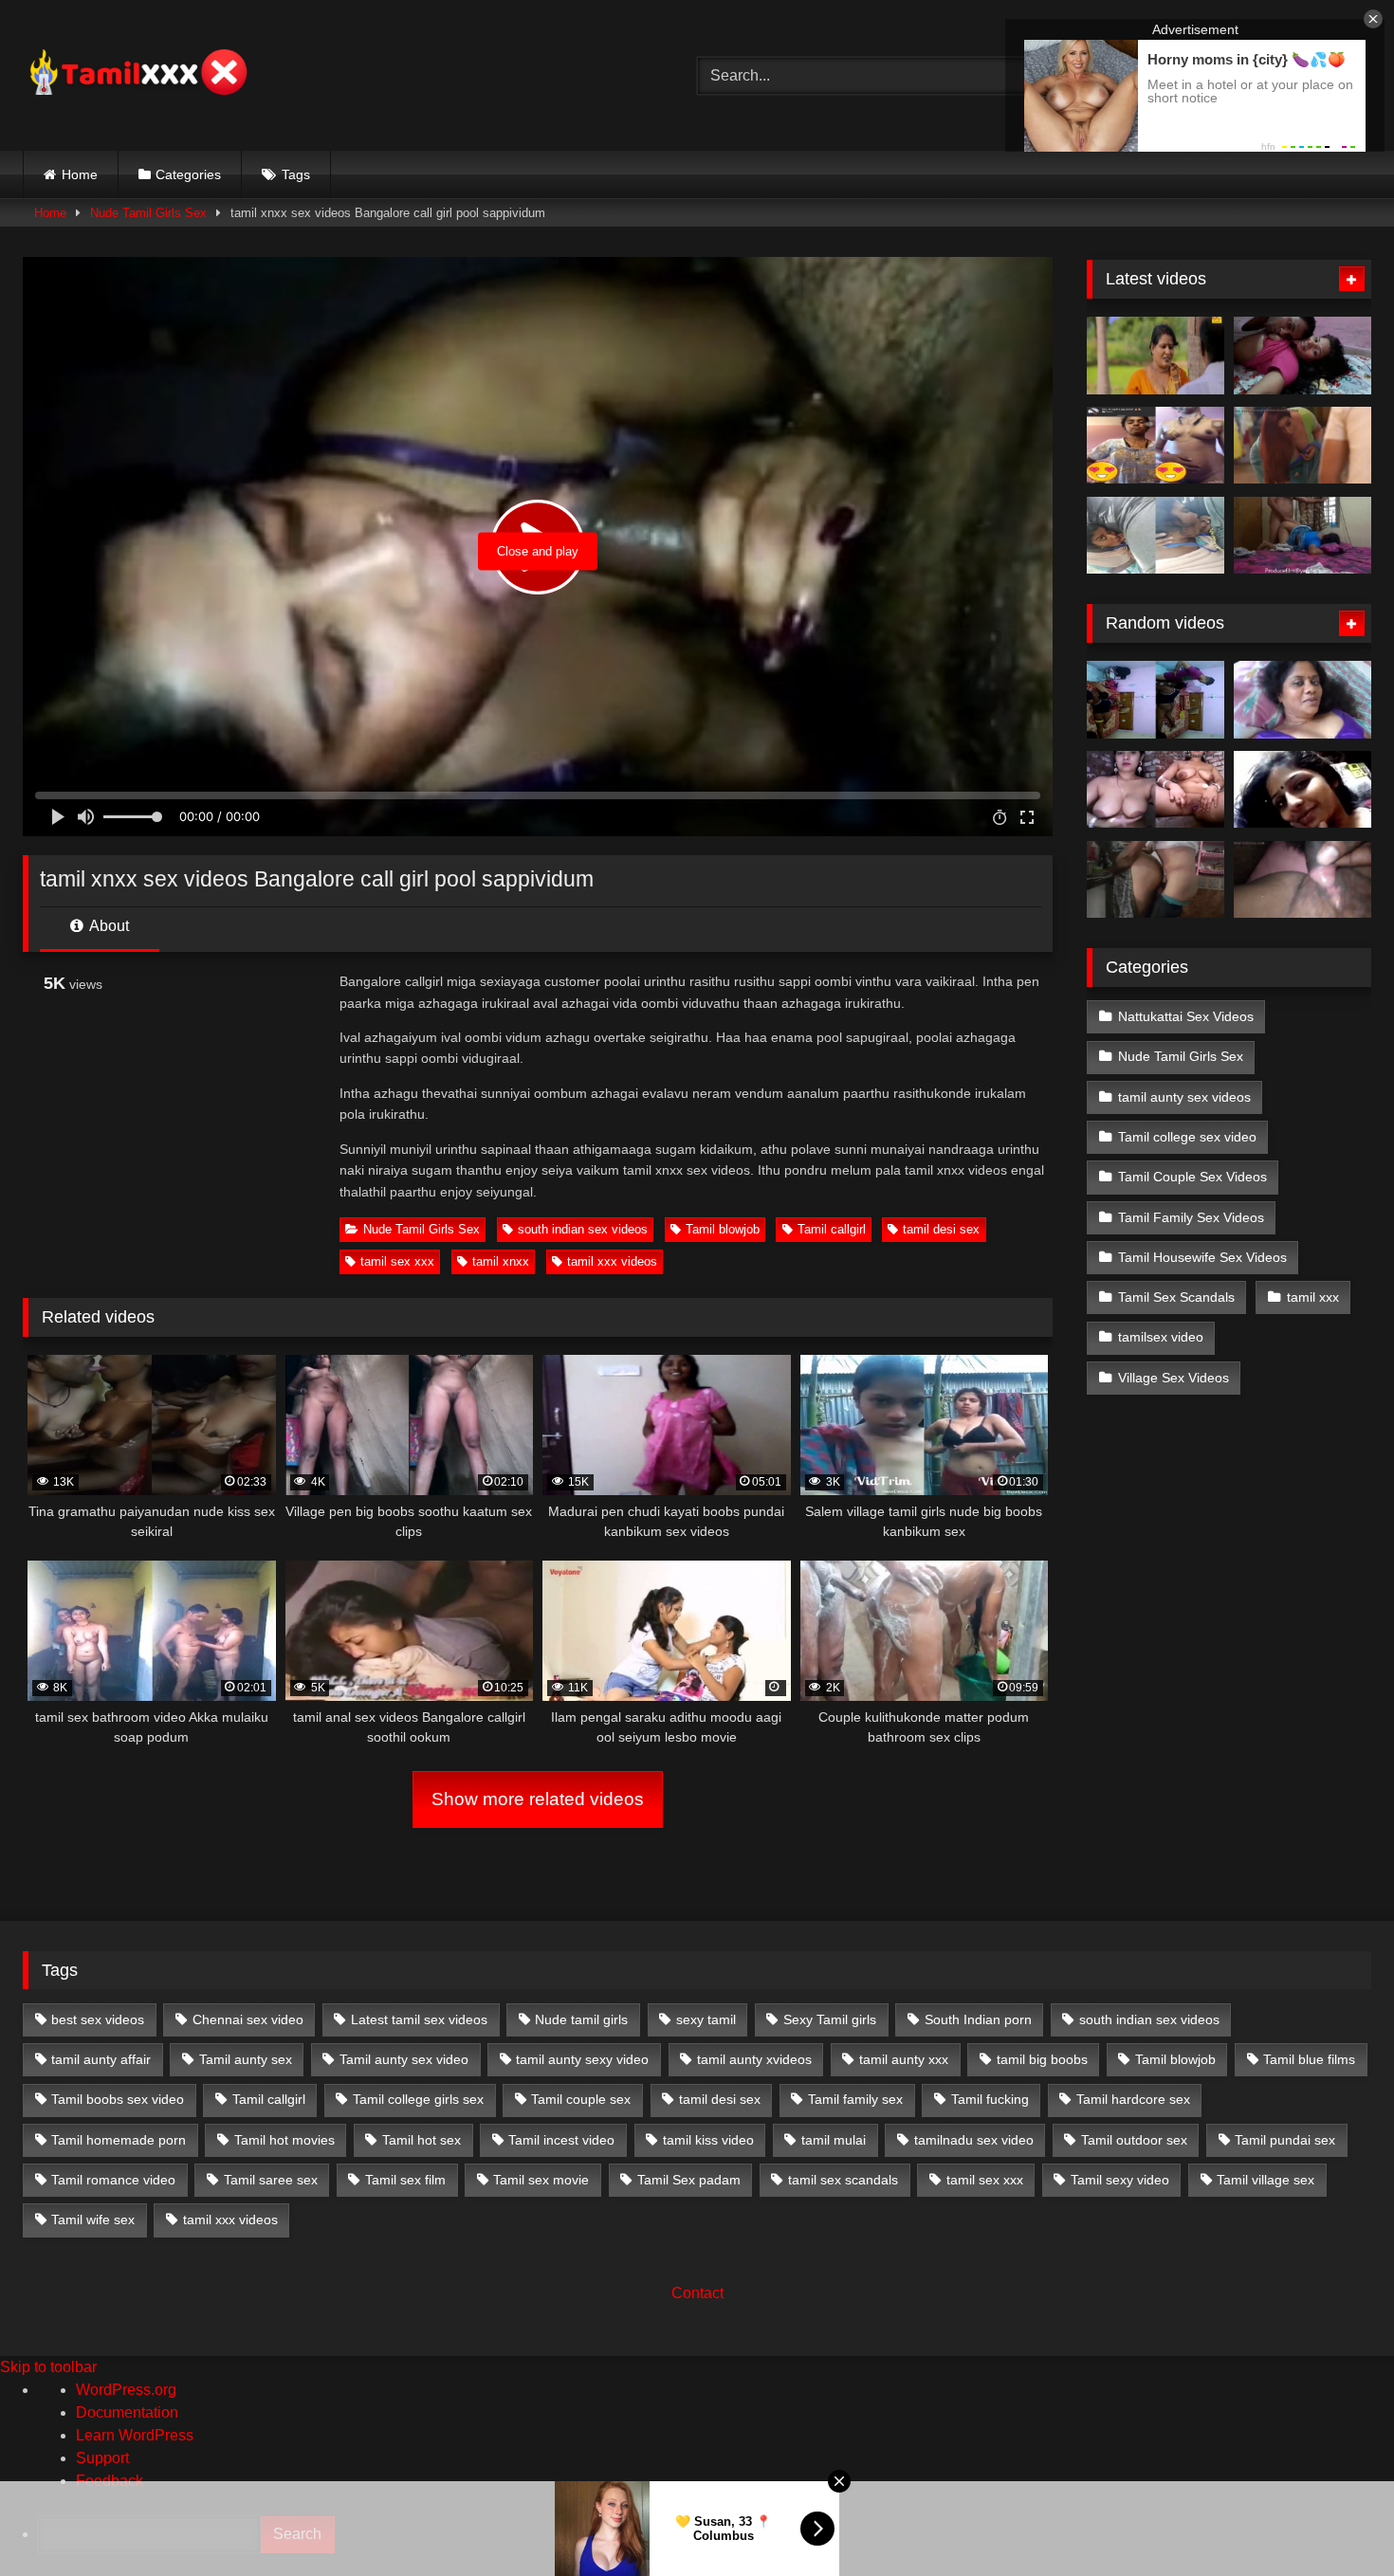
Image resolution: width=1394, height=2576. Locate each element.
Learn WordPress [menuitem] (135, 2435)
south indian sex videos (583, 1229)
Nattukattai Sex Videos (1186, 1016)
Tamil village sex (1266, 2180)
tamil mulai (834, 2140)
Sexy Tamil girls (830, 2019)
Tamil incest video (561, 2140)
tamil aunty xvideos (754, 2059)
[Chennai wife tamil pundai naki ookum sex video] (1302, 880)
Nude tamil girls (581, 2019)
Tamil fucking (990, 2099)
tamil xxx (1313, 1297)
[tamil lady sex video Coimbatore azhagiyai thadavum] (1302, 790)
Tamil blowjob (723, 1229)
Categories (188, 174)
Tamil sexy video (1120, 2180)
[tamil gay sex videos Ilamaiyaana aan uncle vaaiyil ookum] (1156, 700)
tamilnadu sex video (974, 2140)
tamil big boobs (1042, 2059)
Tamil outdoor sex (1134, 2140)
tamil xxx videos (612, 1261)
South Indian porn (978, 2019)
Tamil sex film (405, 2180)
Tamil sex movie (541, 2180)
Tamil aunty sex (246, 2059)
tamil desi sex (941, 1229)
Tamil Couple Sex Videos (1192, 1177)
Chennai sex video (248, 2019)
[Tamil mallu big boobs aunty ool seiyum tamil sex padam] (1156, 356)
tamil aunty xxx (904, 2059)
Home (80, 174)
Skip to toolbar (48, 2367)
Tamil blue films (1309, 2059)
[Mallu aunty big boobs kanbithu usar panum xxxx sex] (1302, 446)
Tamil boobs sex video (118, 2099)
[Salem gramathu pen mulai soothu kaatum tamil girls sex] (1156, 446)
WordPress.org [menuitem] (126, 2390)
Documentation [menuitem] (127, 2412)
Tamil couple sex (581, 2099)
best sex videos (98, 2019)
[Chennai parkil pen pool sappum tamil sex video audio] (1156, 536)
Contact (697, 2293)
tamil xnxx (501, 1261)
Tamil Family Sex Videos (1191, 1217)
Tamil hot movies (284, 2140)
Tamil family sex (855, 2099)
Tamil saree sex (271, 2180)
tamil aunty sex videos (1184, 1097)
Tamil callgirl (832, 1229)
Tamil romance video (113, 2180)
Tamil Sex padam (689, 2180)
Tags (296, 174)
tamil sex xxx (397, 1261)
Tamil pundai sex (1285, 2140)
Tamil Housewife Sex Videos (1202, 1257)
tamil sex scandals (843, 2180)
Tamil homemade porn (119, 2140)
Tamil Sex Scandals (1176, 1297)
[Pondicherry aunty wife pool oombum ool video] (1302, 700)
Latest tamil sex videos (419, 2019)
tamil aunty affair (101, 2059)
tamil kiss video (708, 2140)
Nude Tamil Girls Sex (148, 213)
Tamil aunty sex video (404, 2059)
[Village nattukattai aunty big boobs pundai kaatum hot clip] (1156, 790)
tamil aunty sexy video (582, 2059)
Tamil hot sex (422, 2140)
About (108, 926)
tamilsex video (1161, 1337)
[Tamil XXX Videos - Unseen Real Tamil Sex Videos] (137, 75)
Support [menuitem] (102, 2458)
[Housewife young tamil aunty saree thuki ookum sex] (1302, 536)
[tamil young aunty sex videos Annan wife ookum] (1156, 880)
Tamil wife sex (93, 2220)
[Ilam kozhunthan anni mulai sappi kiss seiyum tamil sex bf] (1302, 356)
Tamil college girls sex (418, 2099)
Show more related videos (538, 1799)
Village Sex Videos (1174, 1378)
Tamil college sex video (1187, 1137)
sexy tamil (706, 2019)
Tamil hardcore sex (1133, 2099)
